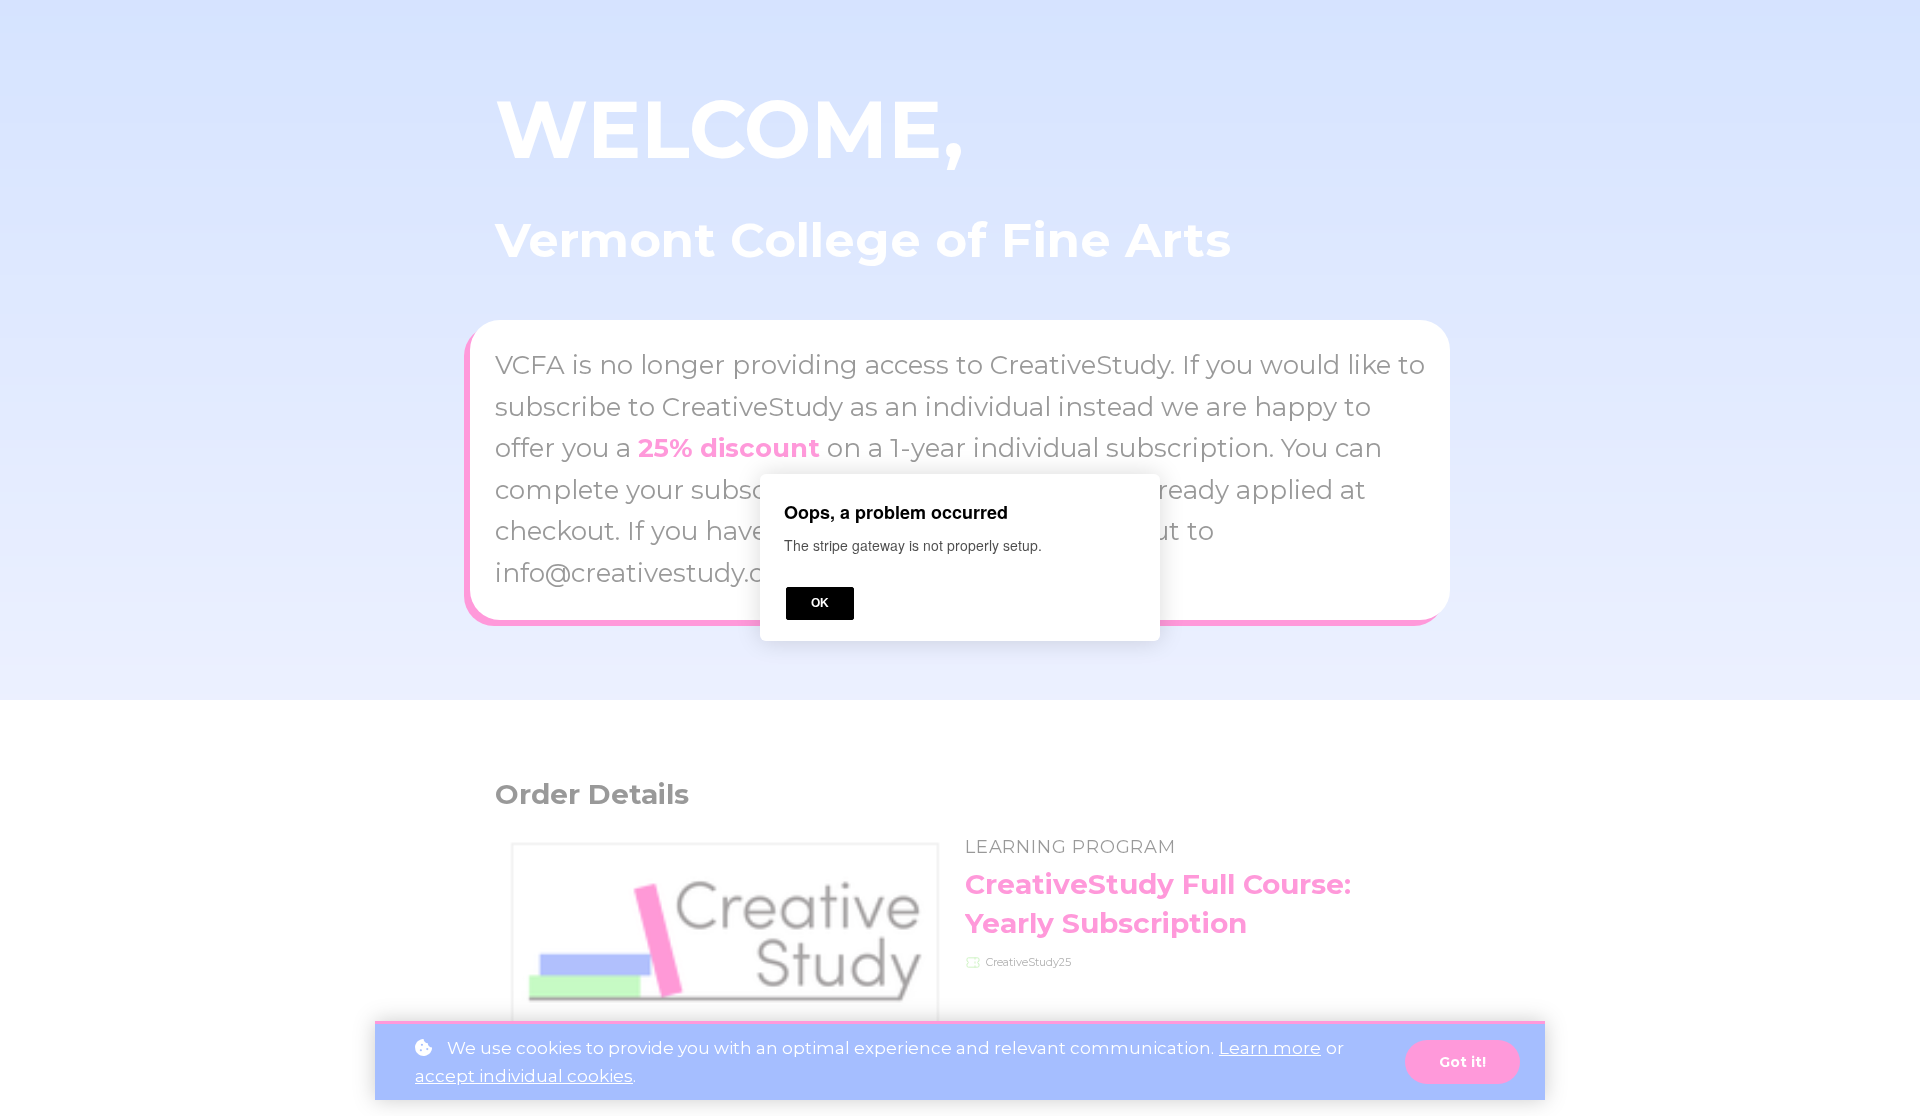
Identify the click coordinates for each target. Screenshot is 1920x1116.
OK (820, 604)
